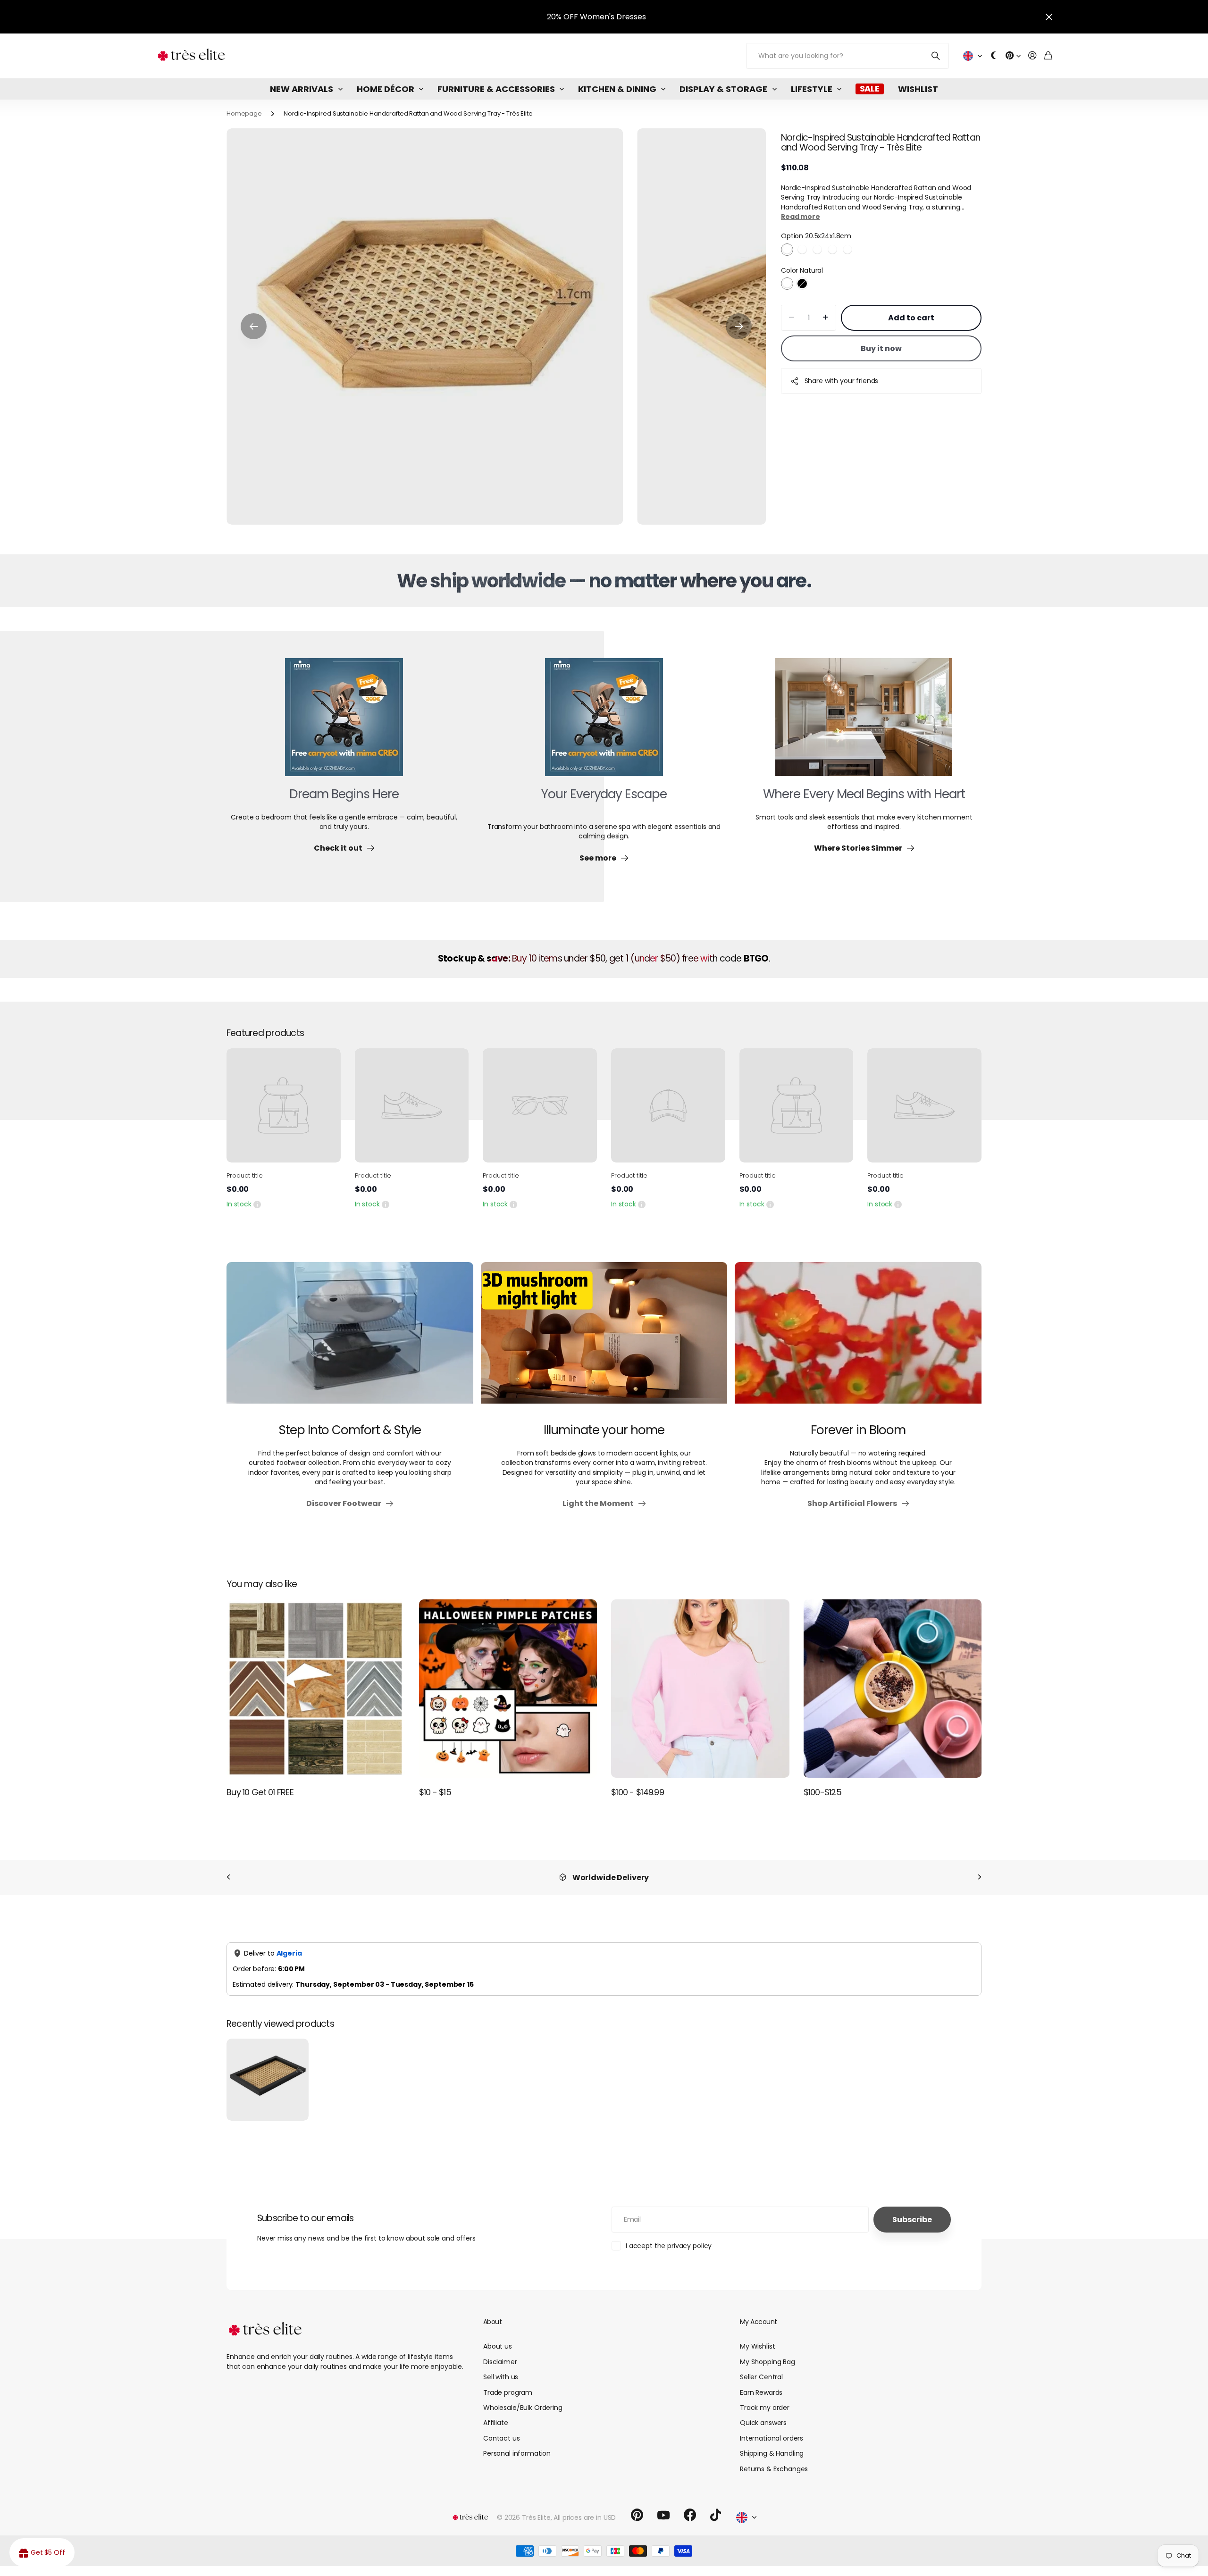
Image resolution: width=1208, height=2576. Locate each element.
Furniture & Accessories (496, 89)
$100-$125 (823, 1792)
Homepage (244, 113)
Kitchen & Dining (617, 89)
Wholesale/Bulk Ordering (523, 2408)
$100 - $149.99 (638, 1792)
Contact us (502, 2438)
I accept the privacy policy (669, 2246)
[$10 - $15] (508, 1689)
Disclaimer (500, 2362)
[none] (228, 1878)
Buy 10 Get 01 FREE (260, 1792)
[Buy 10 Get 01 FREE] (316, 1689)
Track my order (765, 2408)
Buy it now (881, 348)
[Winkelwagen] (1048, 56)
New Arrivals (302, 89)
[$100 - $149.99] (700, 1689)
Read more (801, 217)
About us (498, 2346)
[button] (254, 326)
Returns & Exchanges (774, 2469)
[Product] (284, 1105)
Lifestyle (812, 89)
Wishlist (918, 89)
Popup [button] (257, 1204)
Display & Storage (723, 89)
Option (816, 236)
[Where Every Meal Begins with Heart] (864, 723)
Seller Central (761, 2377)
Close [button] (1049, 17)
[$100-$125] (893, 1689)
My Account (758, 2322)
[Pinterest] (637, 2515)
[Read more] (1013, 56)
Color (802, 270)
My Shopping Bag (768, 2362)
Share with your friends (842, 381)
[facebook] (690, 2515)
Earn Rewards (761, 2392)
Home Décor (386, 89)
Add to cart (911, 318)
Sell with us (501, 2377)
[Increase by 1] (826, 318)
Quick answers (763, 2423)
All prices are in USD (585, 2517)
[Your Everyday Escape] (604, 723)
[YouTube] (663, 2515)
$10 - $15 (435, 1792)
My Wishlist (757, 2346)
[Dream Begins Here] (344, 723)
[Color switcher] (994, 56)
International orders (772, 2438)
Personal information (517, 2453)
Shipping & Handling (772, 2453)
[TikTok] (716, 2515)
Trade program (508, 2392)
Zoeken (936, 56)
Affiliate (496, 2423)
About (492, 2322)
